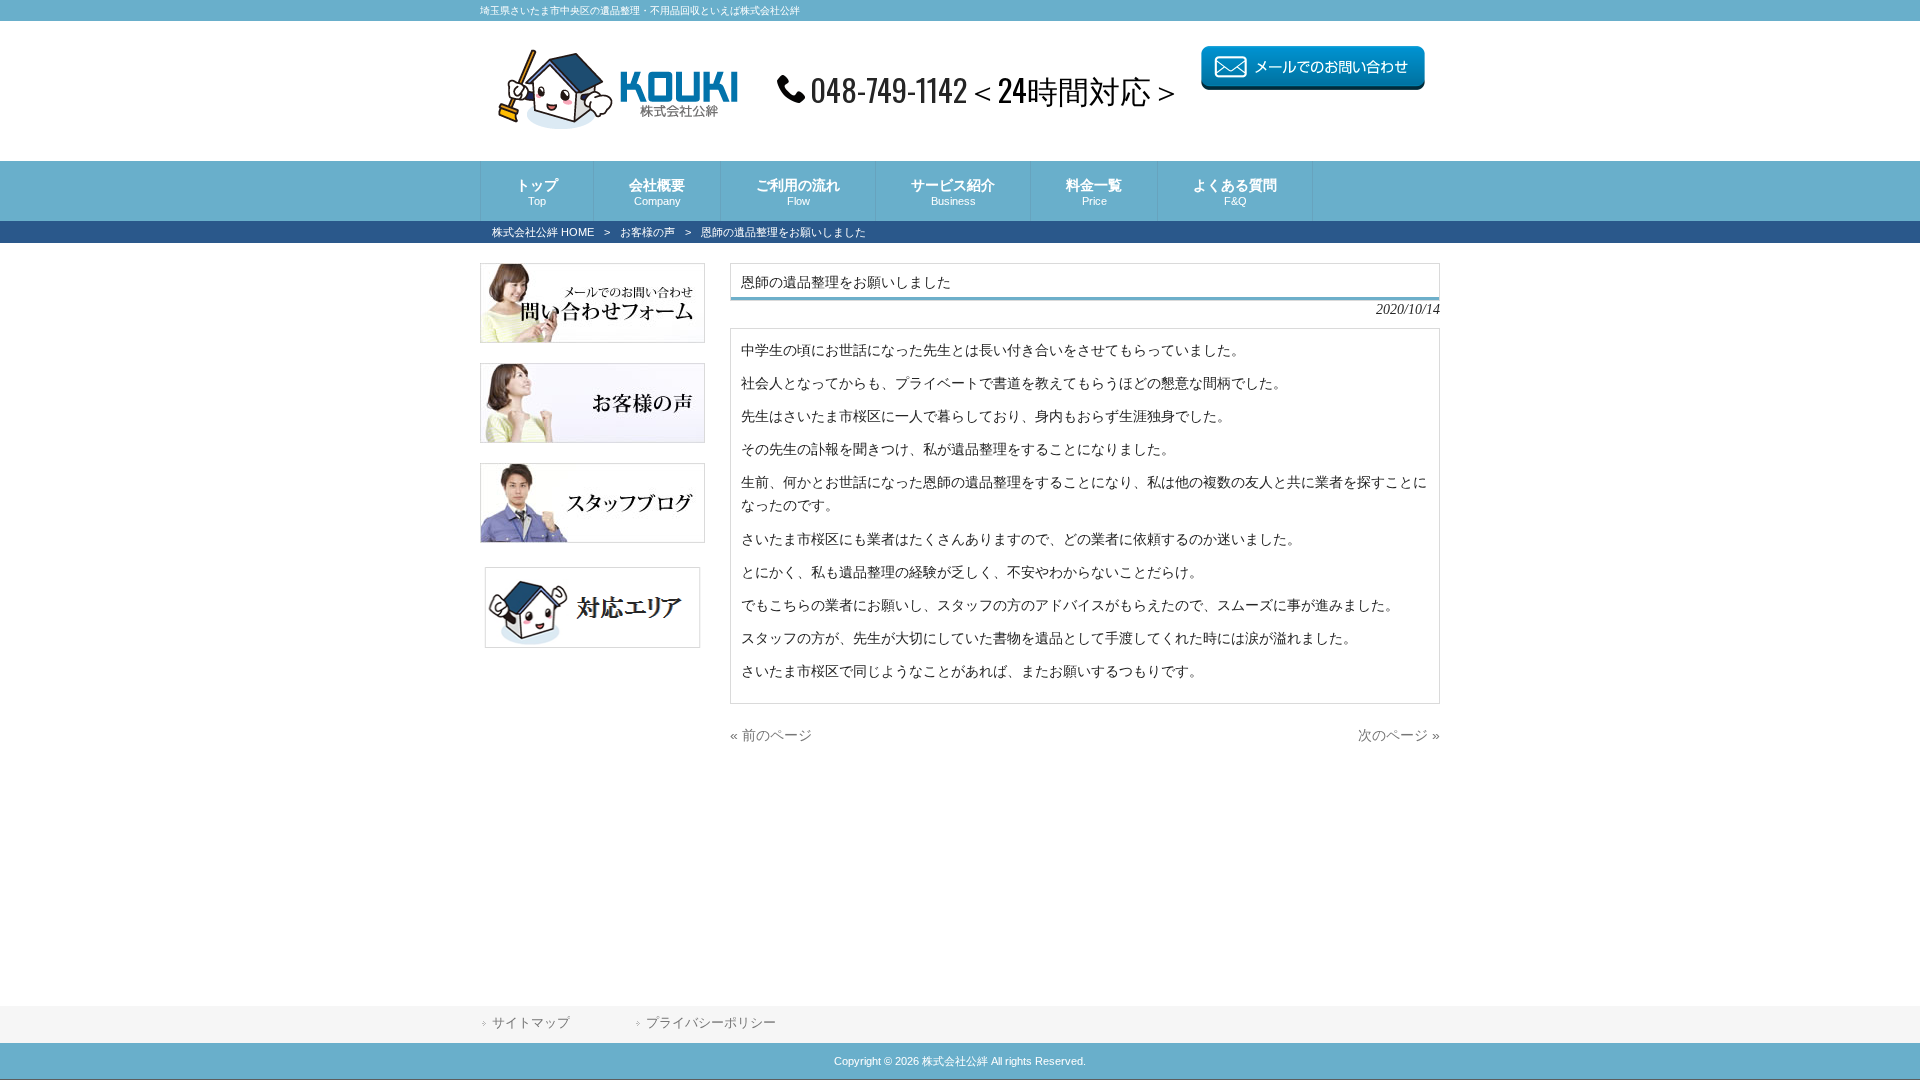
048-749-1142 (888, 89)
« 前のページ (771, 735)
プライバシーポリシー (711, 1022)
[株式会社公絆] (617, 123)
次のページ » (1399, 735)
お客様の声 (647, 232)
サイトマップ (531, 1022)
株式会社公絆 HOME (543, 232)
